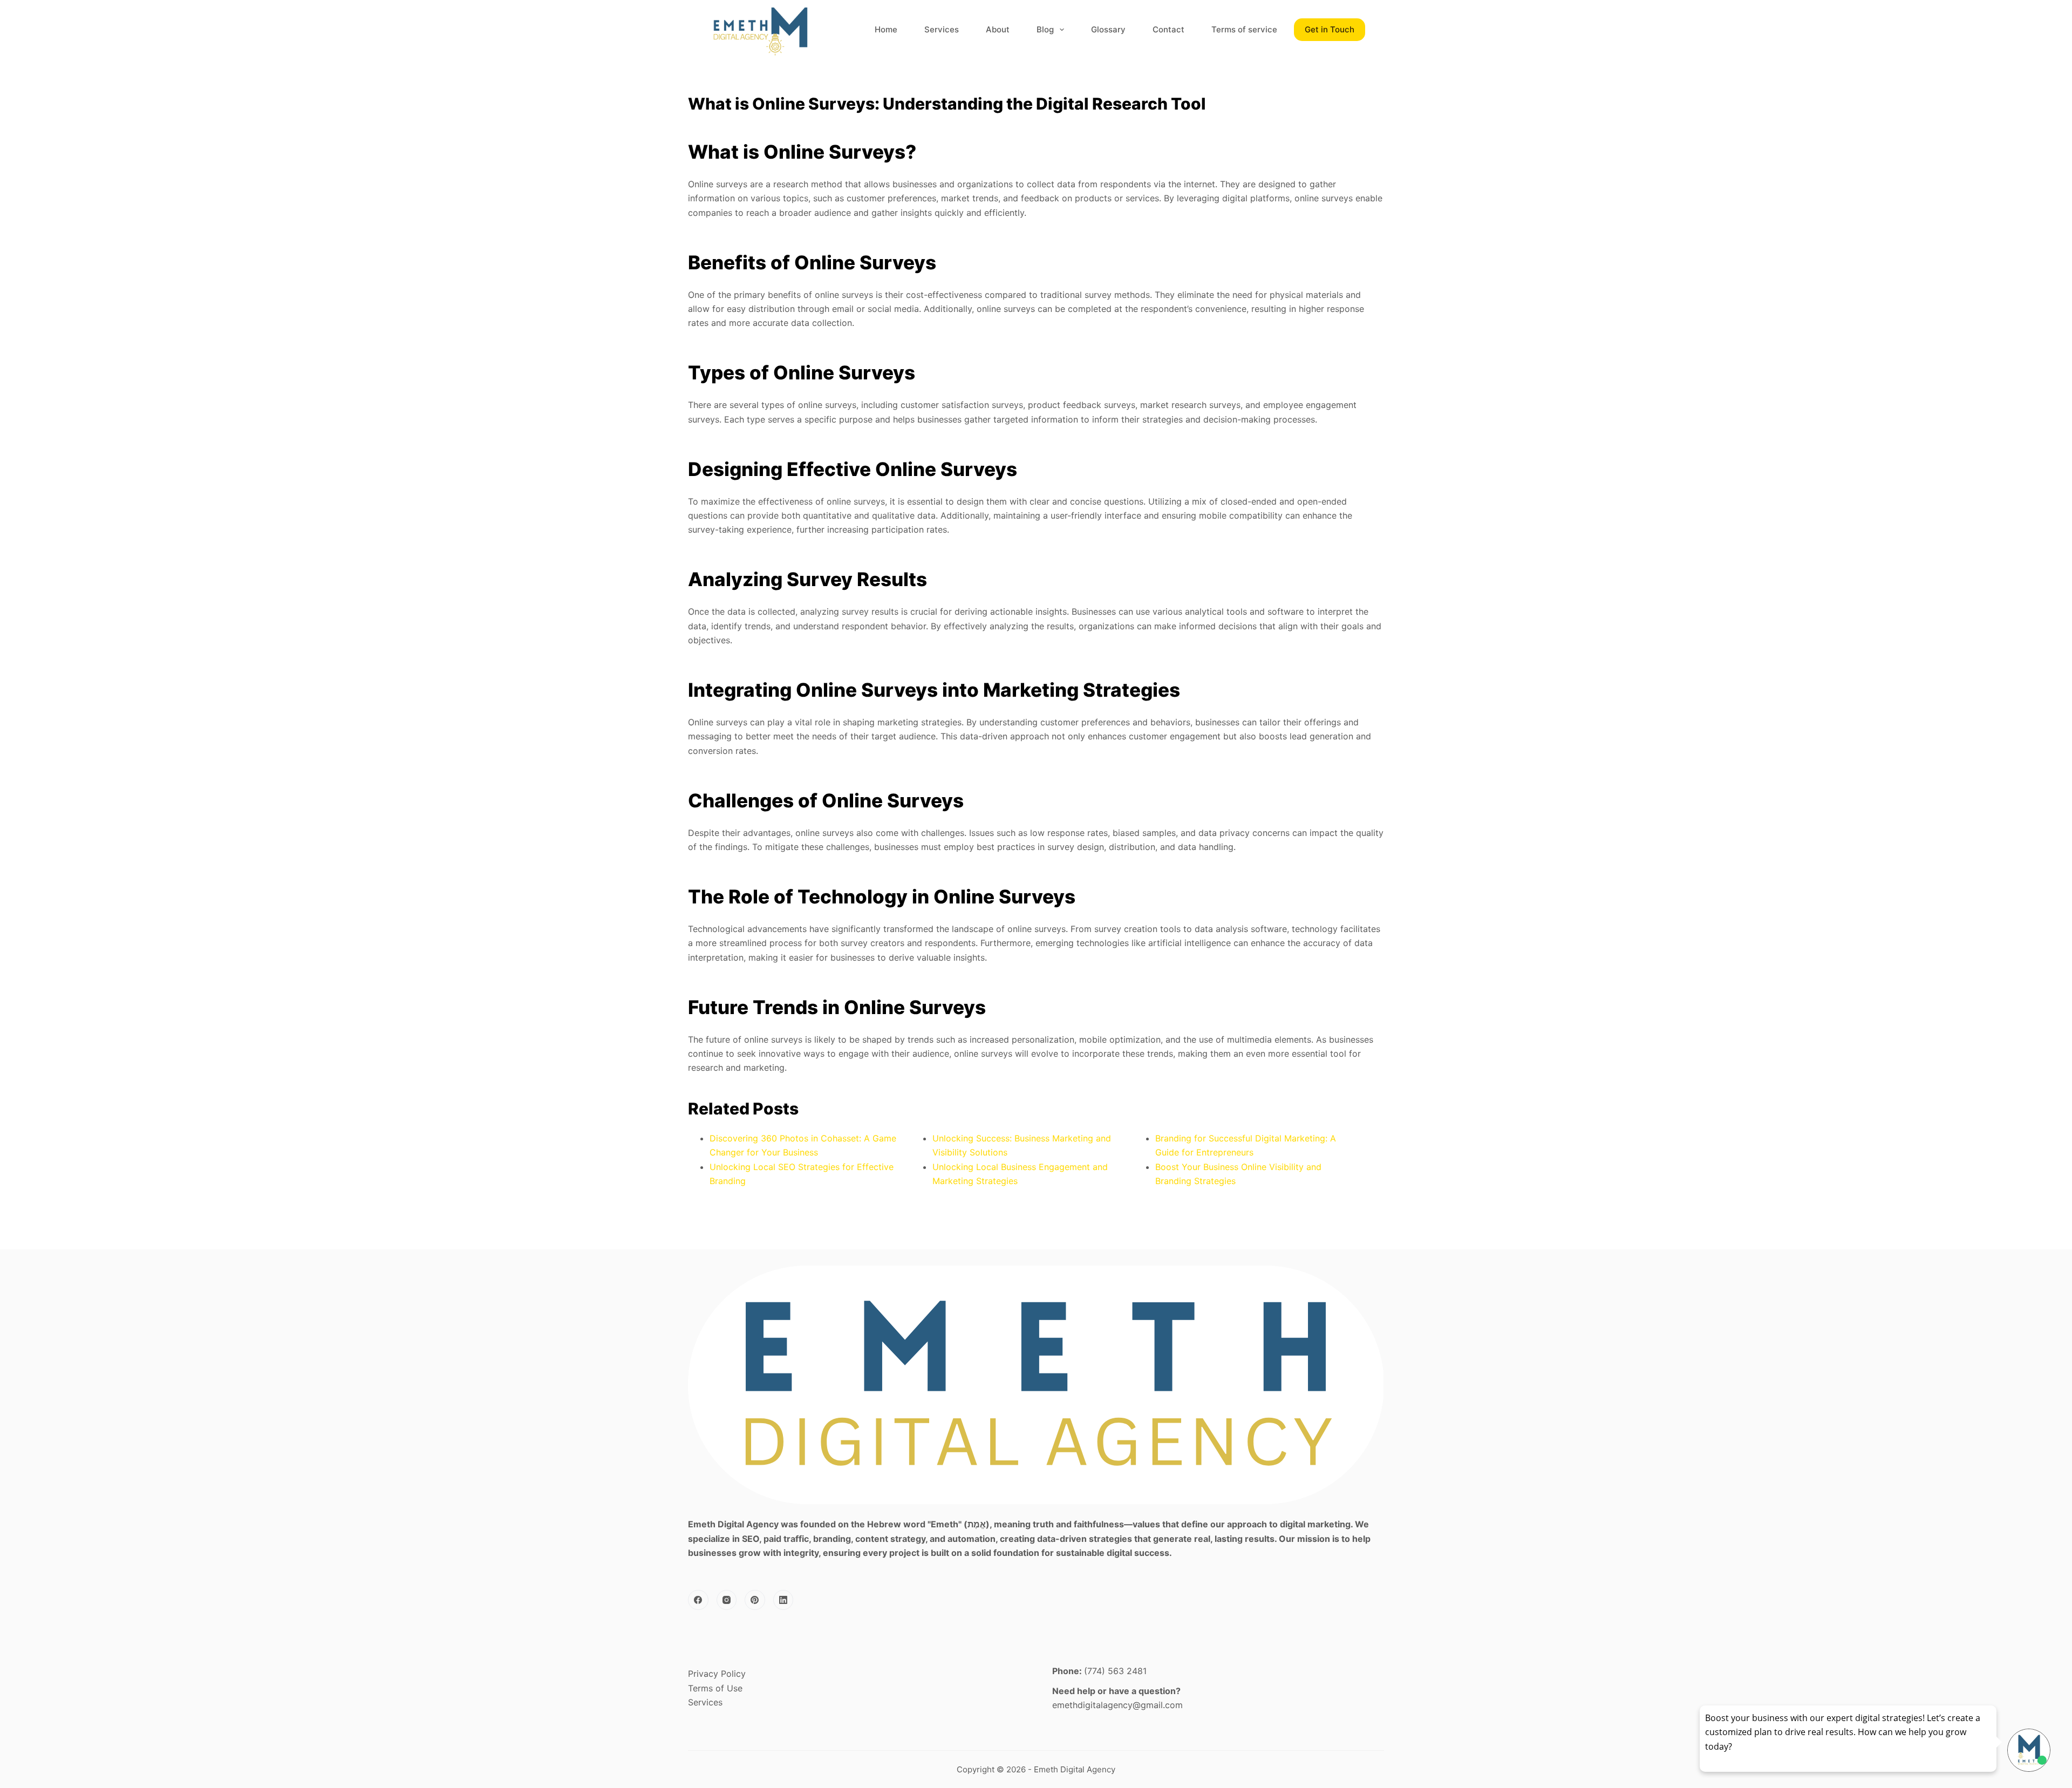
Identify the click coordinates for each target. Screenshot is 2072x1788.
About (998, 29)
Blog (1045, 29)
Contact (1168, 29)
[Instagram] (727, 1600)
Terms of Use (715, 1688)
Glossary (1108, 29)
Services (942, 29)
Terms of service (1244, 29)
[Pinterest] (755, 1600)
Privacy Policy (717, 1674)
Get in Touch (1330, 29)
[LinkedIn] (783, 1600)
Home (886, 29)
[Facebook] (698, 1600)
